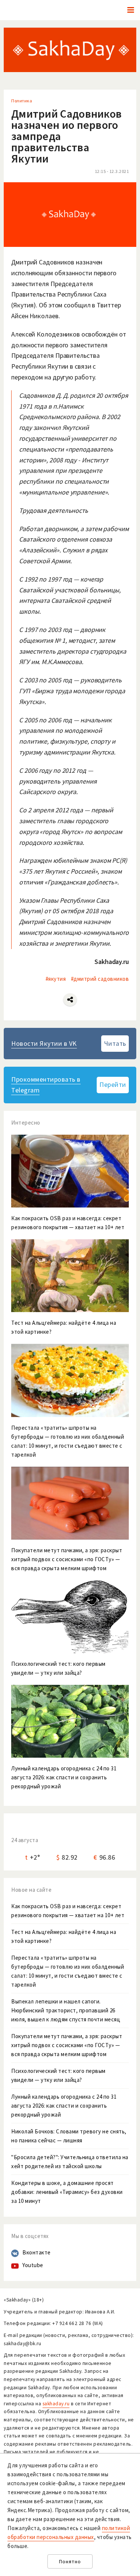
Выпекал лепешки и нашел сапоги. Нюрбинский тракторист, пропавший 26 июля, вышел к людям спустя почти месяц (66, 2010)
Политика (22, 101)
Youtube (33, 2265)
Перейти (113, 1084)
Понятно (70, 2562)
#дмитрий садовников (100, 979)
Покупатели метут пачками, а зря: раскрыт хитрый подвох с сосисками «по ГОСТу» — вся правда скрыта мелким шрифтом (67, 2045)
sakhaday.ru (56, 2404)
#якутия (56, 979)
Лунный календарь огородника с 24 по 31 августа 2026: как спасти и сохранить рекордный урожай (64, 2106)
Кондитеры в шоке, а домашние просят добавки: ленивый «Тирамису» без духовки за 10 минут (67, 2192)
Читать (115, 1043)
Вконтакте (37, 2252)
